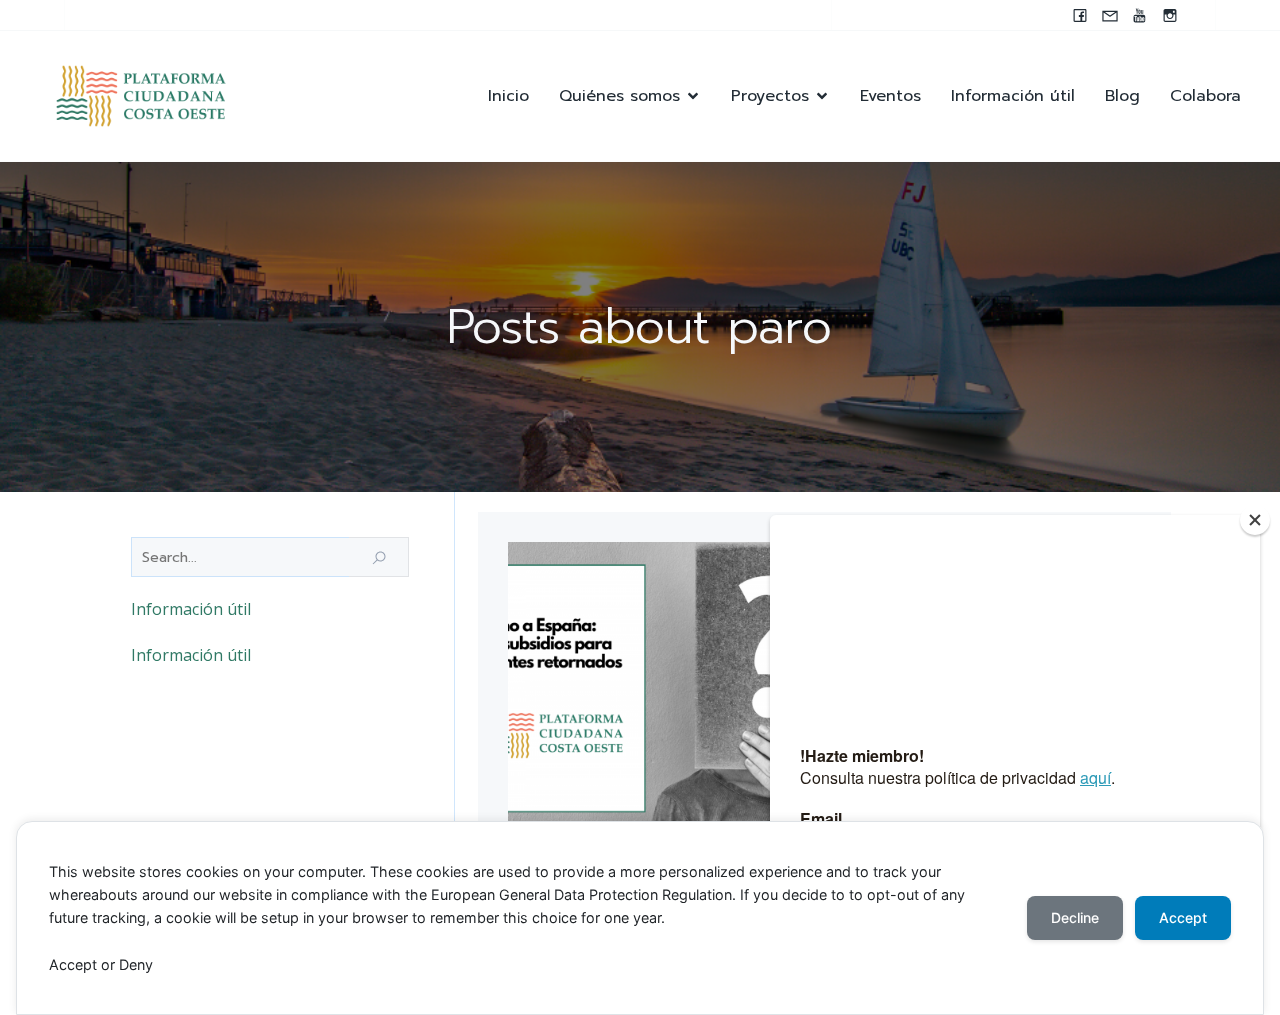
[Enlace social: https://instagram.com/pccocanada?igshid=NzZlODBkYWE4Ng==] (1170, 15)
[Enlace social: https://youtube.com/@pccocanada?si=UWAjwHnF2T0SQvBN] (1140, 15)
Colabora (1205, 96)
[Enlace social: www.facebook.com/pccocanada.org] (1080, 15)
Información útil (1013, 96)
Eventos (890, 96)
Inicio (508, 96)
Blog (1122, 96)
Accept (1183, 917)
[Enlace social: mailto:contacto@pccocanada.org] (1110, 15)
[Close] (1255, 520)
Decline (1075, 917)
